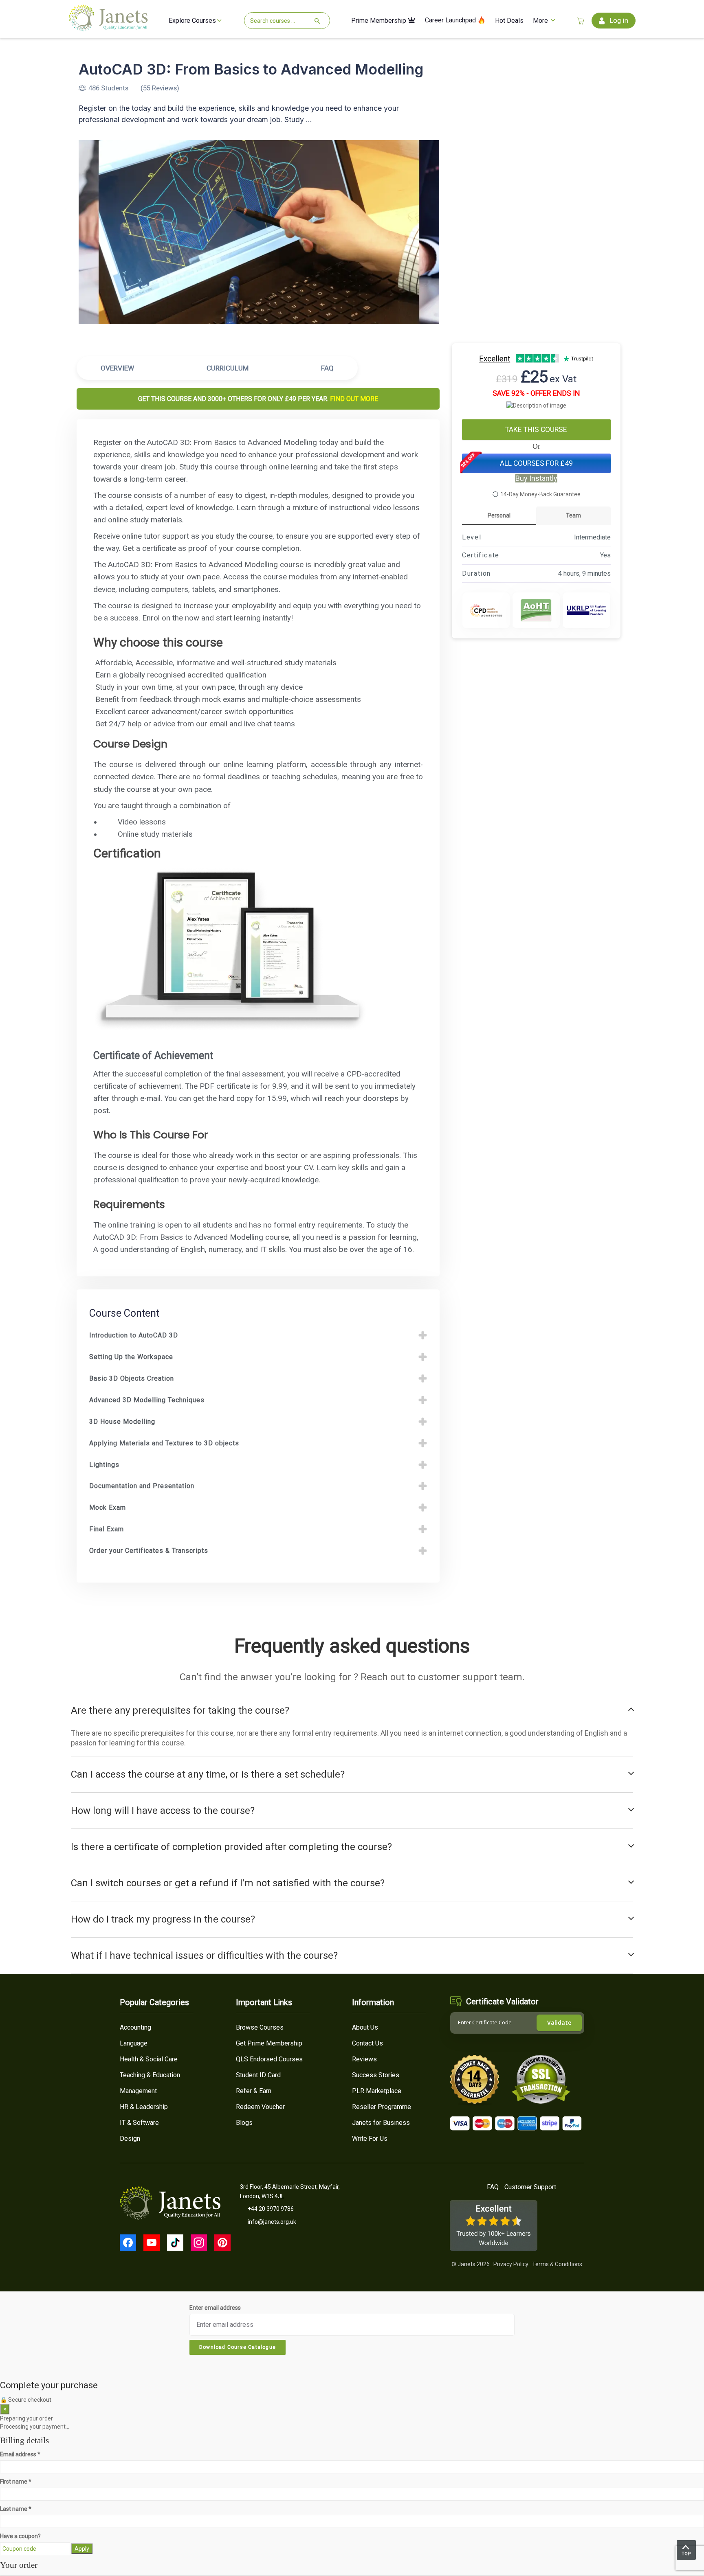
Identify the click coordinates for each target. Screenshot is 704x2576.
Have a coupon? (20, 2536)
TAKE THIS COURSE (536, 430)
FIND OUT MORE (354, 399)
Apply (82, 2549)
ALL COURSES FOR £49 (536, 463)
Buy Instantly (536, 478)
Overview (117, 368)
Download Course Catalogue (238, 2347)
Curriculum (228, 368)
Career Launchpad (451, 21)
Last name (16, 2509)
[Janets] (108, 28)
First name (16, 2482)
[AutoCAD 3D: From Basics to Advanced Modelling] (259, 232)
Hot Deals (509, 21)
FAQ (327, 368)
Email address (20, 2454)
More (541, 21)
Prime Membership (379, 21)
